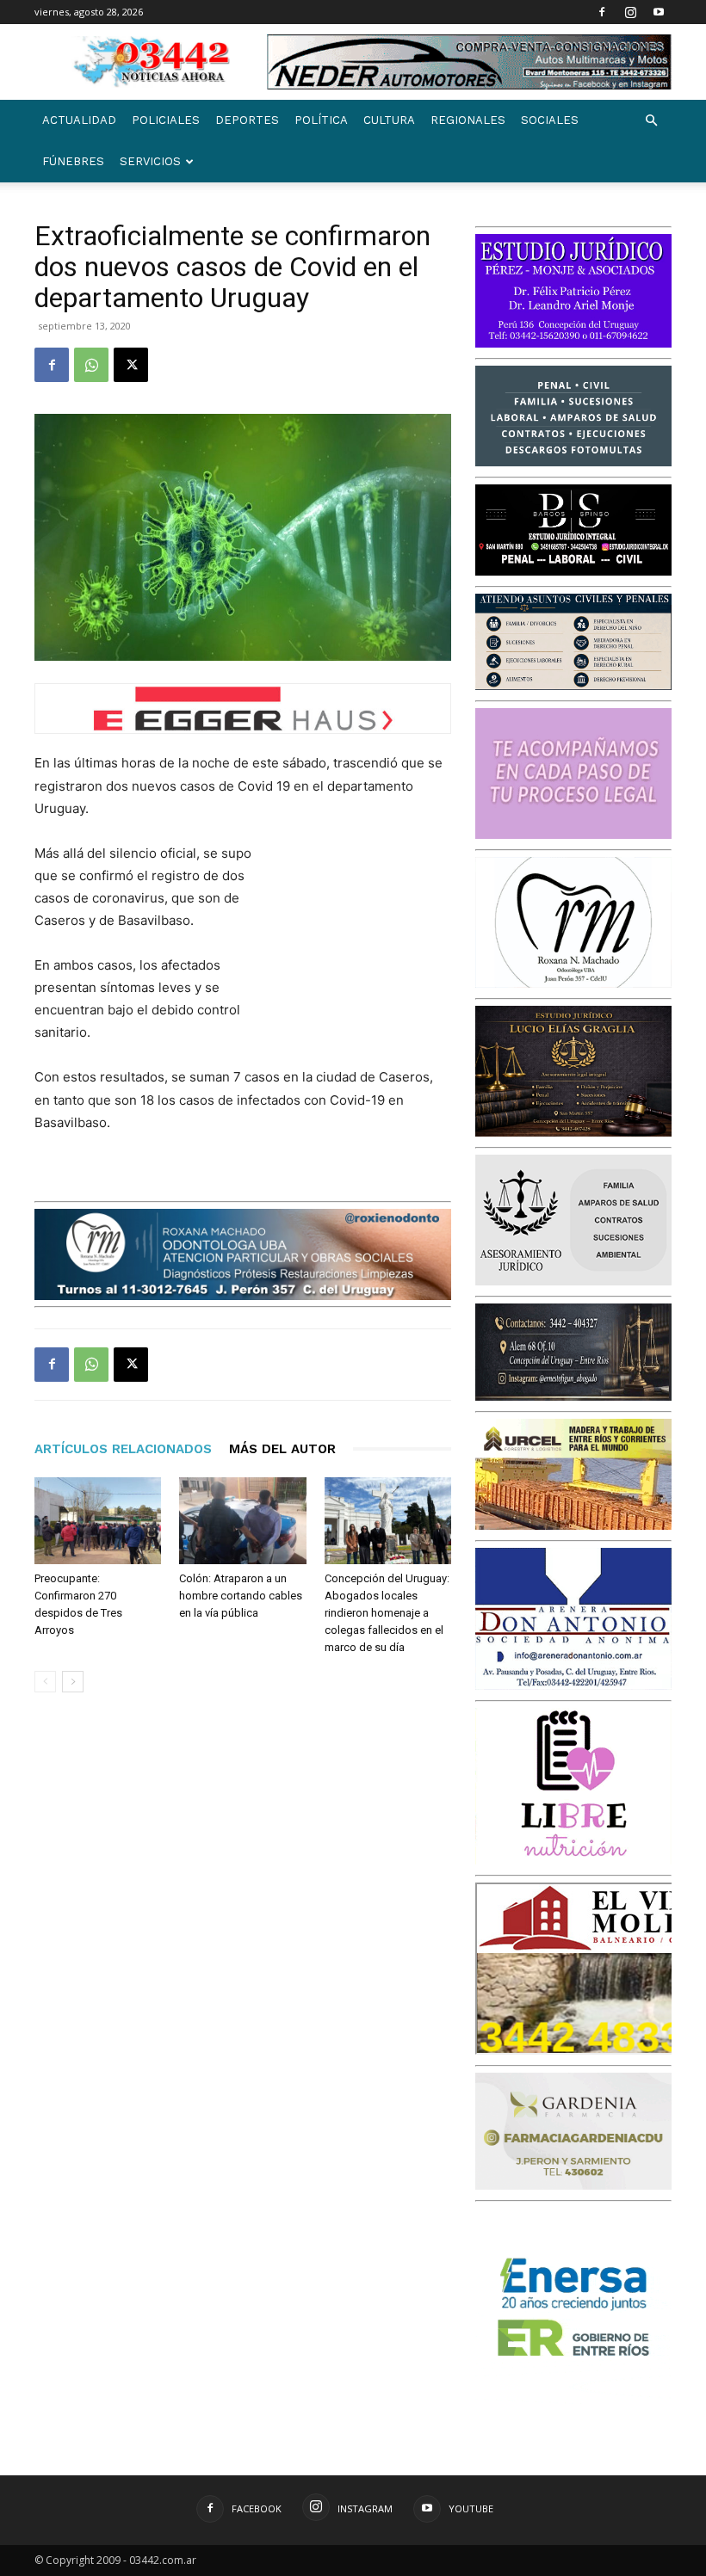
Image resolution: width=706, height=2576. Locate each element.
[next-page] (73, 1682)
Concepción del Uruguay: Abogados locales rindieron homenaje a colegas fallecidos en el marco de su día (387, 1613)
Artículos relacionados (123, 1449)
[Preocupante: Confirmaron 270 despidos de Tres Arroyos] (98, 1521)
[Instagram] (630, 12)
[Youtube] (659, 12)
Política (321, 120)
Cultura (389, 120)
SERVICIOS (150, 161)
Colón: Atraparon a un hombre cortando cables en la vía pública (241, 1596)
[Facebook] (602, 12)
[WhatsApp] (91, 365)
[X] (131, 365)
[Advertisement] (365, 934)
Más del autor (282, 1449)
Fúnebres (73, 161)
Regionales (468, 120)
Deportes (247, 120)
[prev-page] (45, 1682)
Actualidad (79, 120)
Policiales (166, 120)
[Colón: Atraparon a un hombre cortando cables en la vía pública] (242, 1521)
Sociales (550, 120)
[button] (651, 121)
